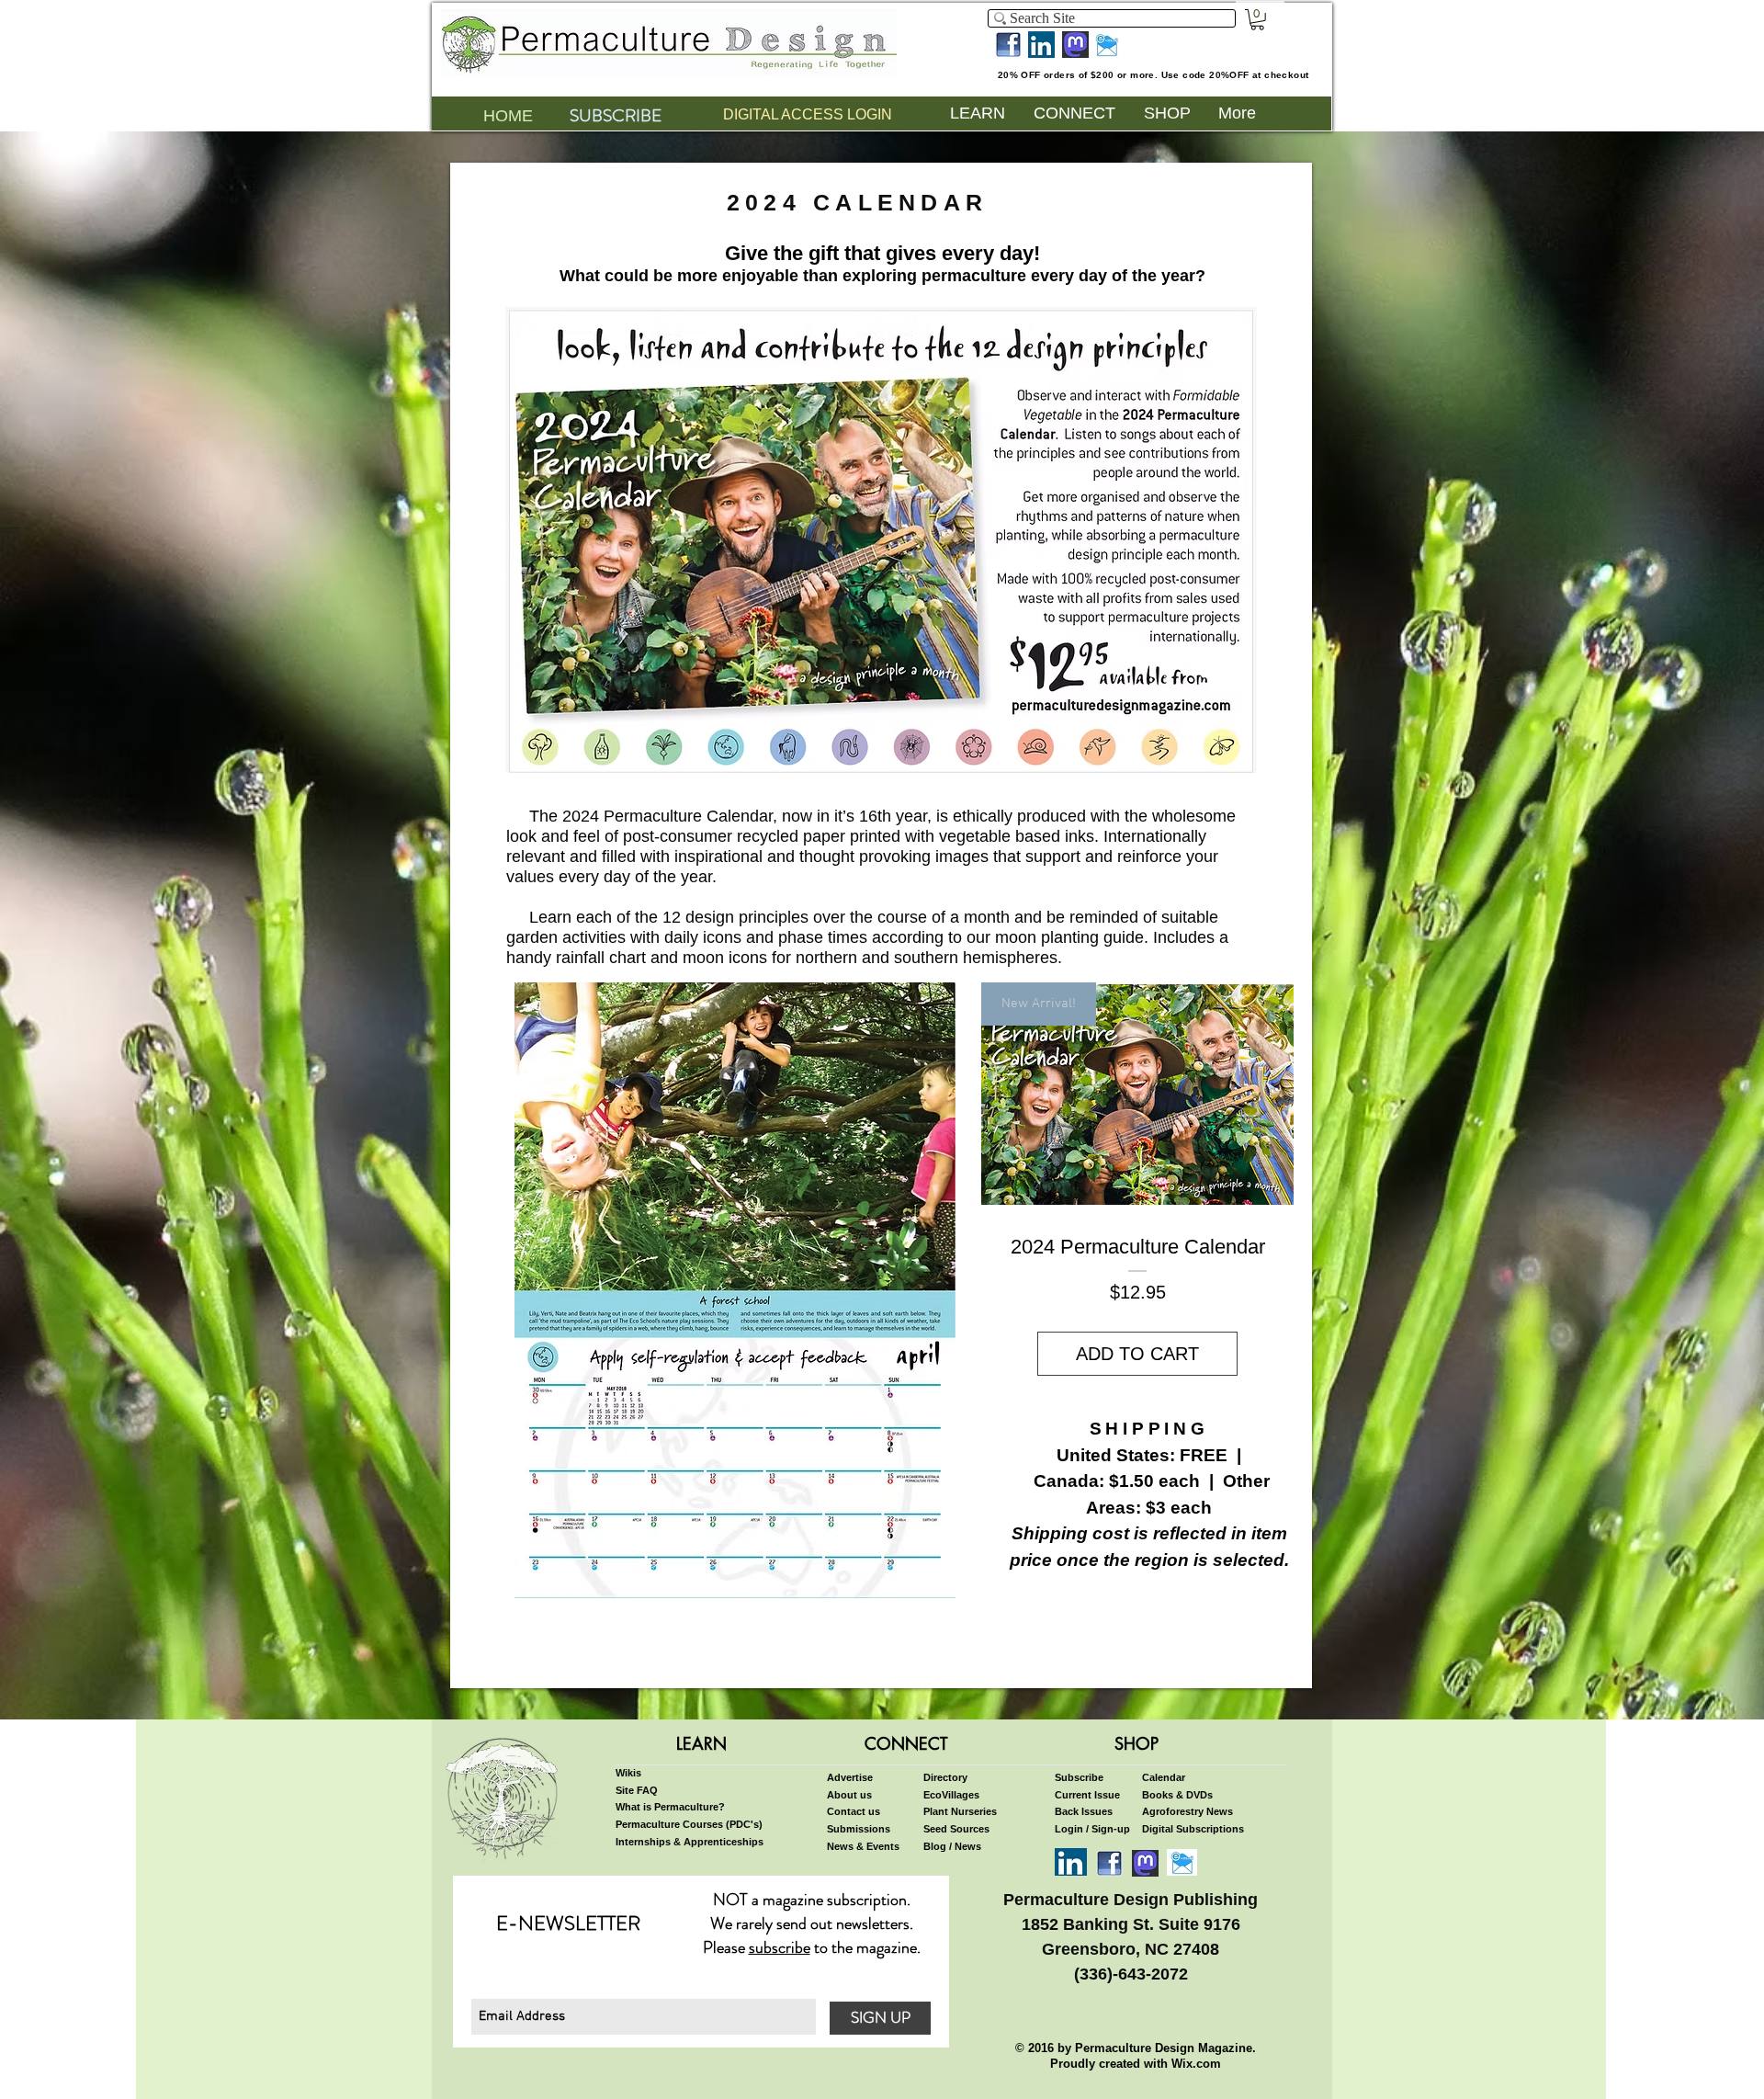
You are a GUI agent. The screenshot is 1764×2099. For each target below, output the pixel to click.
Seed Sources (956, 1829)
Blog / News (952, 1846)
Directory (945, 1777)
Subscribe (1079, 1777)
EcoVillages (951, 1795)
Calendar (1164, 1777)
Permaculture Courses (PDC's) (689, 1824)
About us (849, 1795)
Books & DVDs (1177, 1795)
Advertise (850, 1777)
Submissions (859, 1829)
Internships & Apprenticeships (690, 1842)
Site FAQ (637, 1790)
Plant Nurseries (960, 1811)
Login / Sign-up (1092, 1829)
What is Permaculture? (670, 1807)
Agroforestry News (1187, 1811)
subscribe (780, 1947)
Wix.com (1196, 2064)
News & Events (863, 1846)
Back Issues (1084, 1811)
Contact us (854, 1811)
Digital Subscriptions (1193, 1829)
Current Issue (1087, 1795)
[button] (1257, 20)
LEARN (701, 1743)
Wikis (628, 1773)
